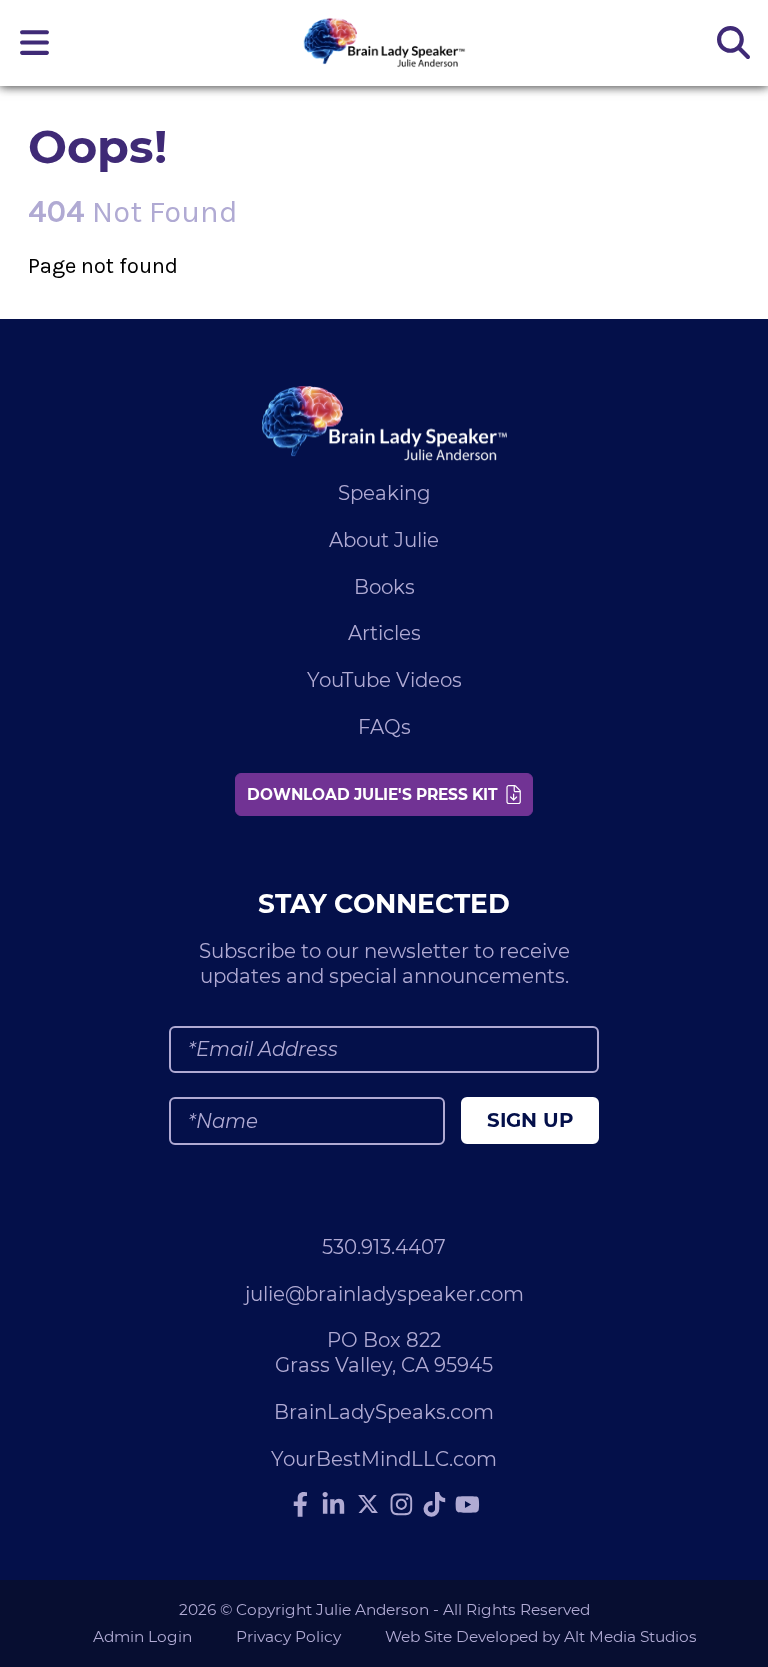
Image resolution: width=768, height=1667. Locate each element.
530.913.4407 (384, 1247)
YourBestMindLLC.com (384, 1459)
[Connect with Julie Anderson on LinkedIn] (334, 1504)
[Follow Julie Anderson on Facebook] (301, 1504)
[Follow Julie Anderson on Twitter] (368, 1504)
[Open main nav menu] (35, 42)
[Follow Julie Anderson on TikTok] (435, 1504)
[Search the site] (733, 42)
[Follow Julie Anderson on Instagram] (402, 1504)
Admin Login (142, 1636)
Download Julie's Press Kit (376, 794)
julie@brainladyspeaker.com (384, 1294)
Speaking (384, 493)
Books (384, 587)
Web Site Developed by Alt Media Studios (541, 1636)
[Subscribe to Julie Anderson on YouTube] (468, 1504)
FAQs (384, 727)
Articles (384, 633)
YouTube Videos (384, 680)
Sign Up (530, 1120)
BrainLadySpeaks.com (384, 1412)
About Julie (384, 540)
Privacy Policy (288, 1636)
